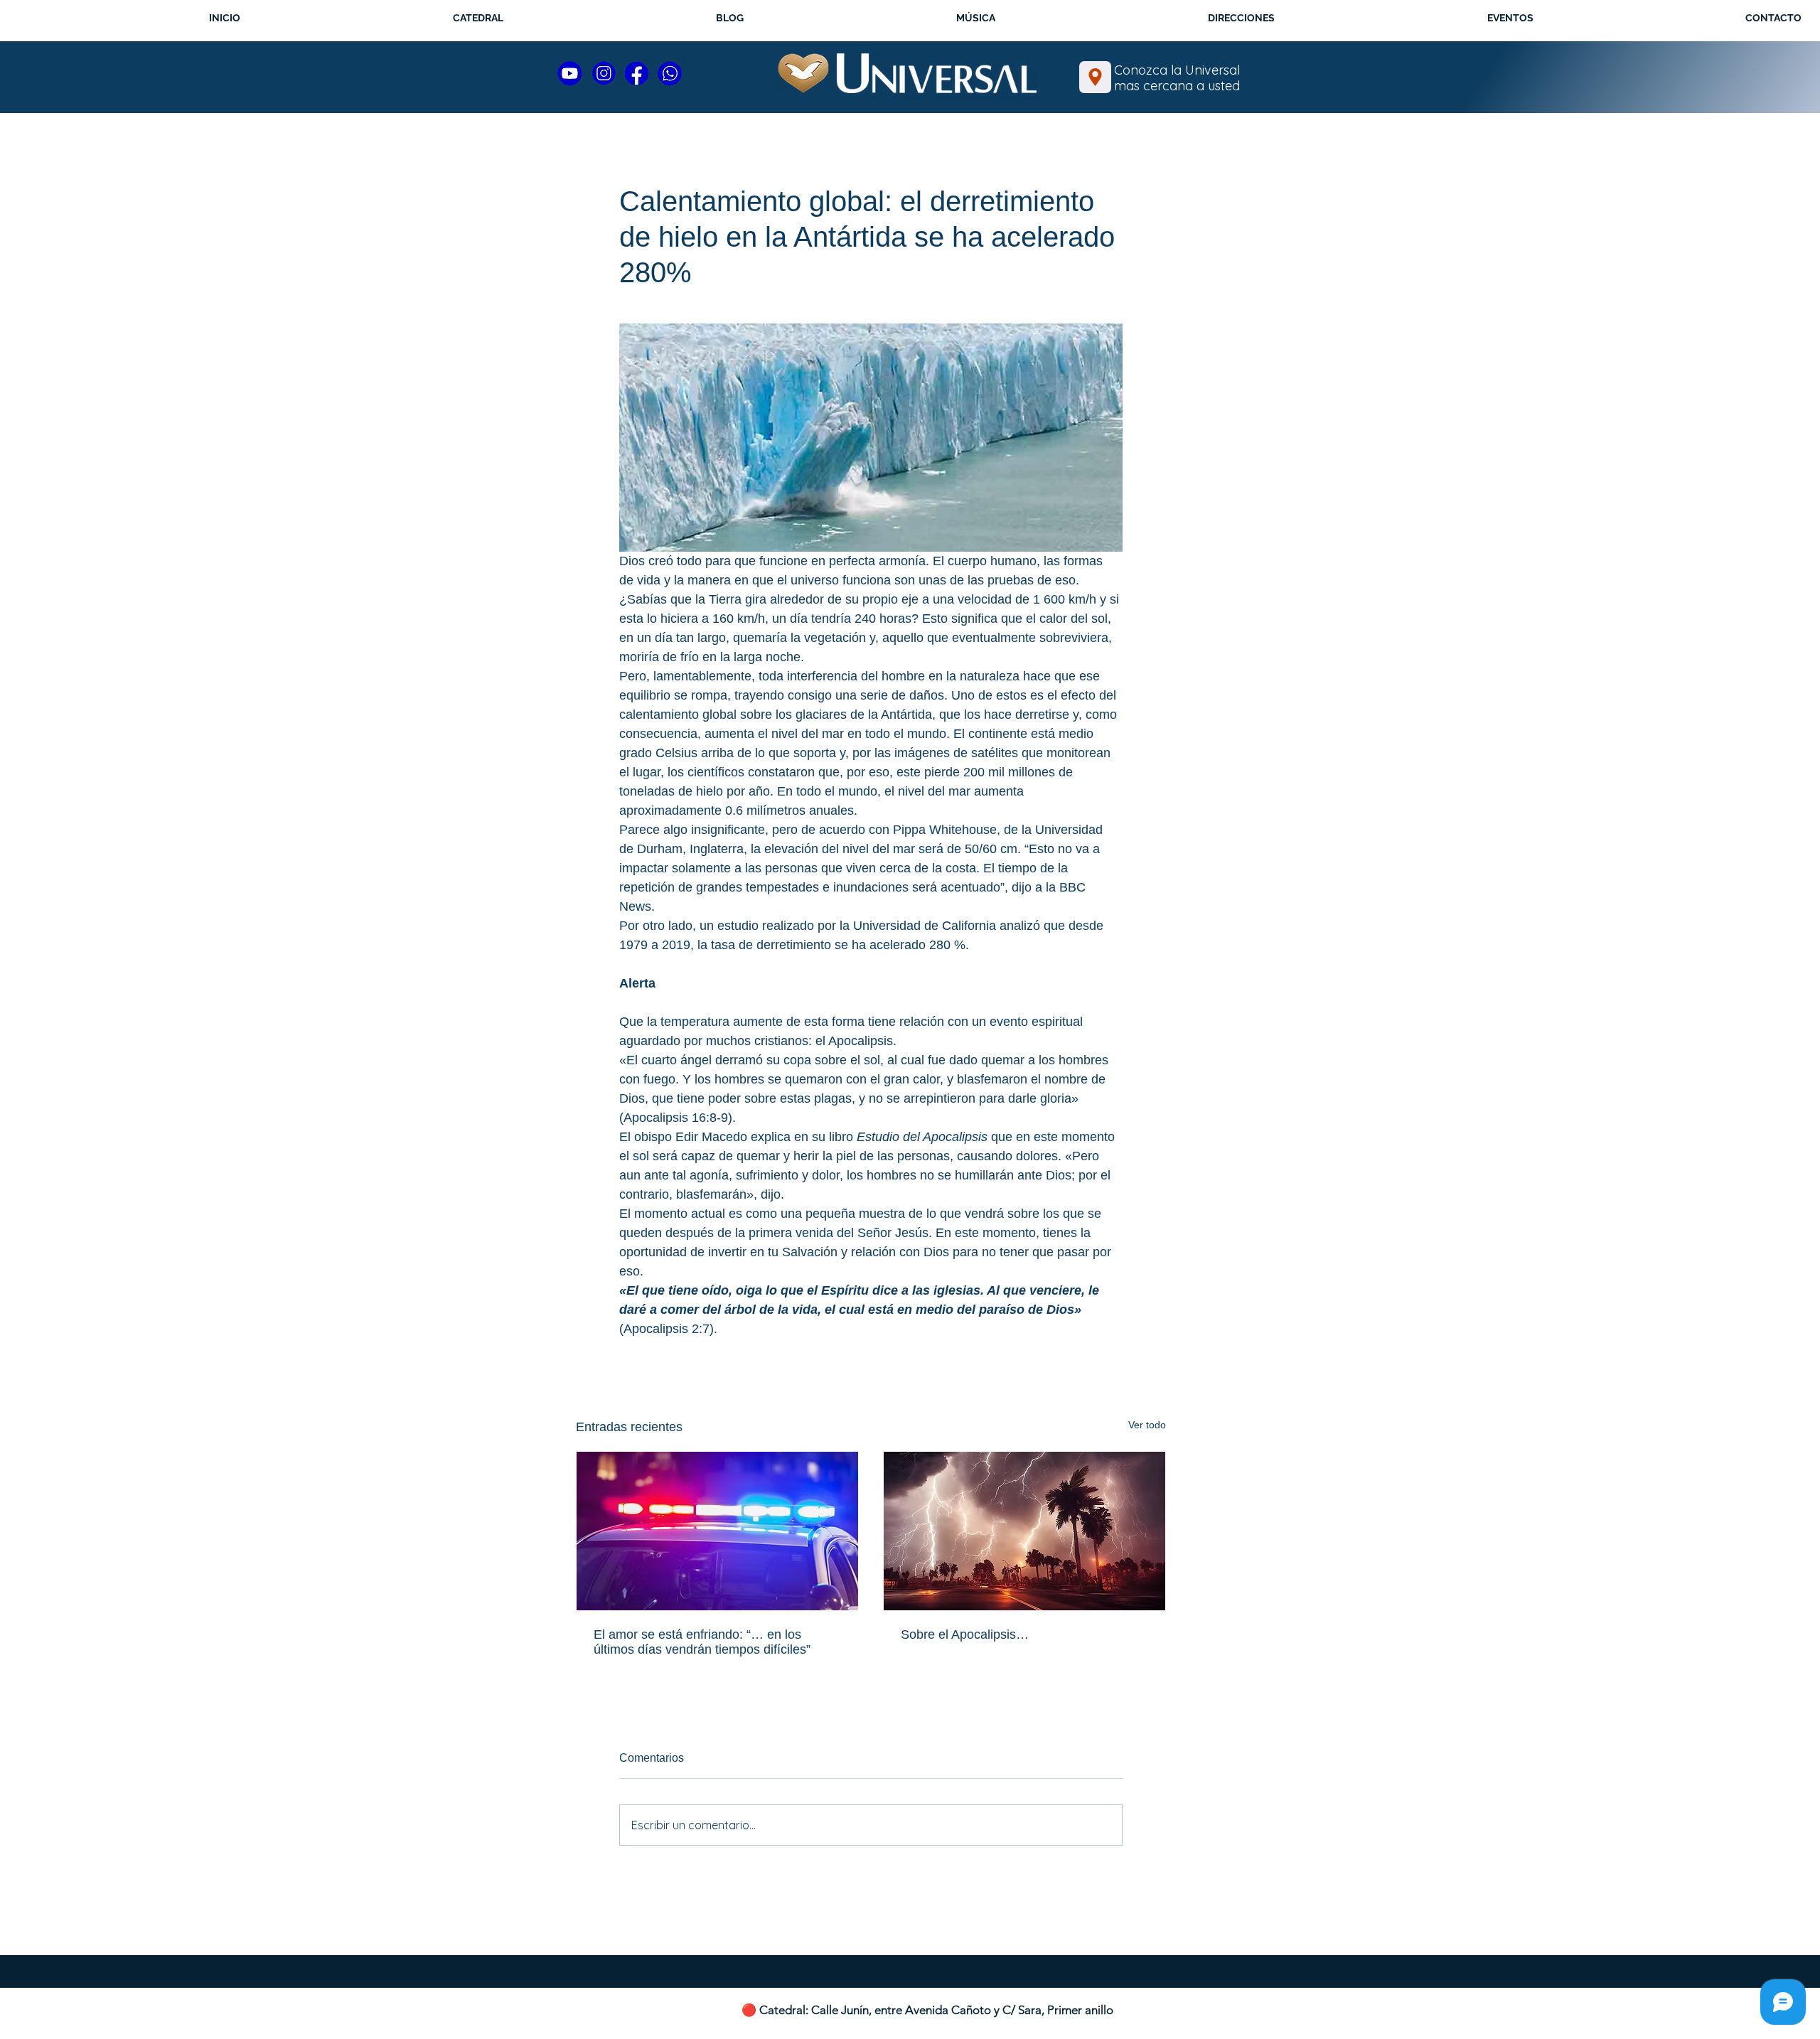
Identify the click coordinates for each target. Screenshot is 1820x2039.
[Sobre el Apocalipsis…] (1024, 1531)
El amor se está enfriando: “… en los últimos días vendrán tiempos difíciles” (702, 1642)
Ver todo (1147, 1425)
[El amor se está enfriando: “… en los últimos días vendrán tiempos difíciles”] (717, 1531)
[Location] (1095, 77)
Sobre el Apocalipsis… (965, 1634)
